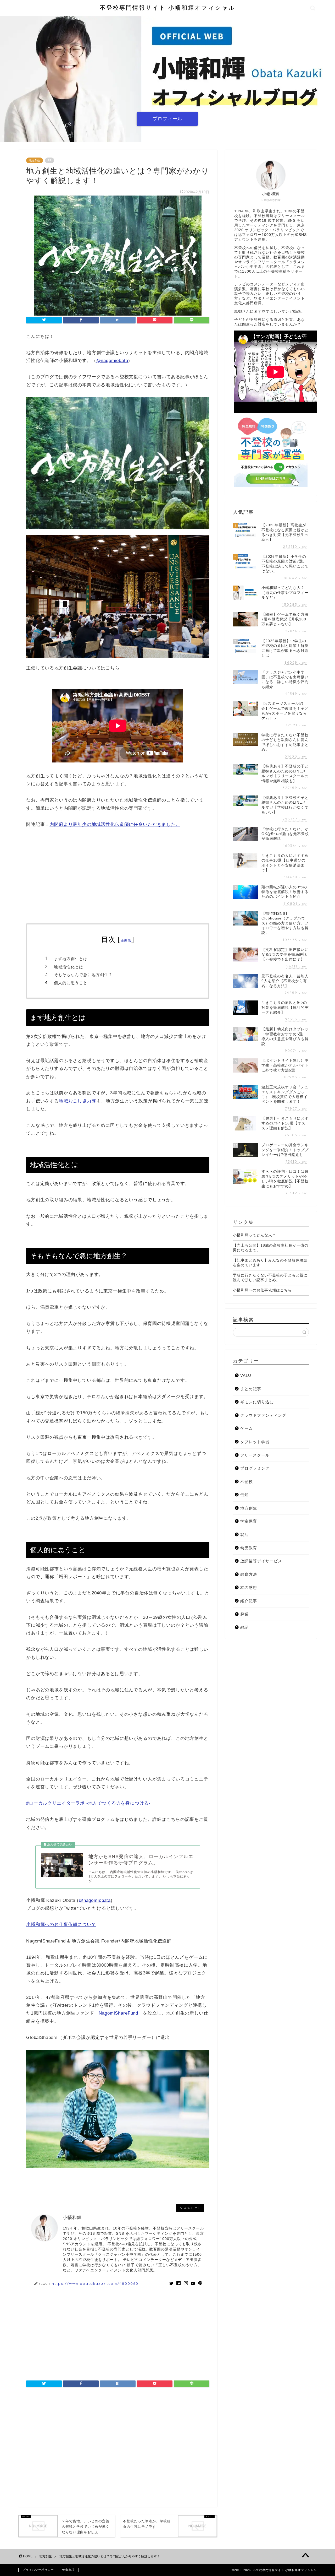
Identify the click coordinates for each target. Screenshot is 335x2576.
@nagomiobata (112, 361)
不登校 (247, 1482)
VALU (246, 1375)
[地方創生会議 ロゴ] (118, 532)
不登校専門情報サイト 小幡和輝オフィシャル (167, 7)
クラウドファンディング (263, 1415)
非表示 (126, 941)
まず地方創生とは (71, 959)
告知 (244, 1495)
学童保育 (249, 1521)
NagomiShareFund (118, 2013)
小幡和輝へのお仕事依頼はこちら (262, 1290)
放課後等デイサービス (261, 1561)
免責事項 (68, 2570)
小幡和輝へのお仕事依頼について (61, 1925)
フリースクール (255, 1455)
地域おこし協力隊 (78, 1101)
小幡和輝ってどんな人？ (255, 1235)
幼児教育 (249, 1548)
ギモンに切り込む (257, 1402)
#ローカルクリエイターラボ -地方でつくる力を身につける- (88, 1803)
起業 (244, 1614)
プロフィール (167, 119)
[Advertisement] (118, 876)
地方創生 (35, 160)
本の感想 (249, 1587)
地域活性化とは (69, 967)
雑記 (244, 1627)
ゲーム (247, 1428)
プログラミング (255, 1468)
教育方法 (249, 1574)
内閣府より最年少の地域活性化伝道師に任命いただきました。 (115, 824)
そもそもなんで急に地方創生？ (83, 975)
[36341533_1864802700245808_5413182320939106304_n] (118, 661)
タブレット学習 (255, 1442)
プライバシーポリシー (38, 2570)
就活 (244, 1535)
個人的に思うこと (71, 983)
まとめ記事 (251, 1389)
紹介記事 (249, 1601)
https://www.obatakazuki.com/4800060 (95, 2283)
